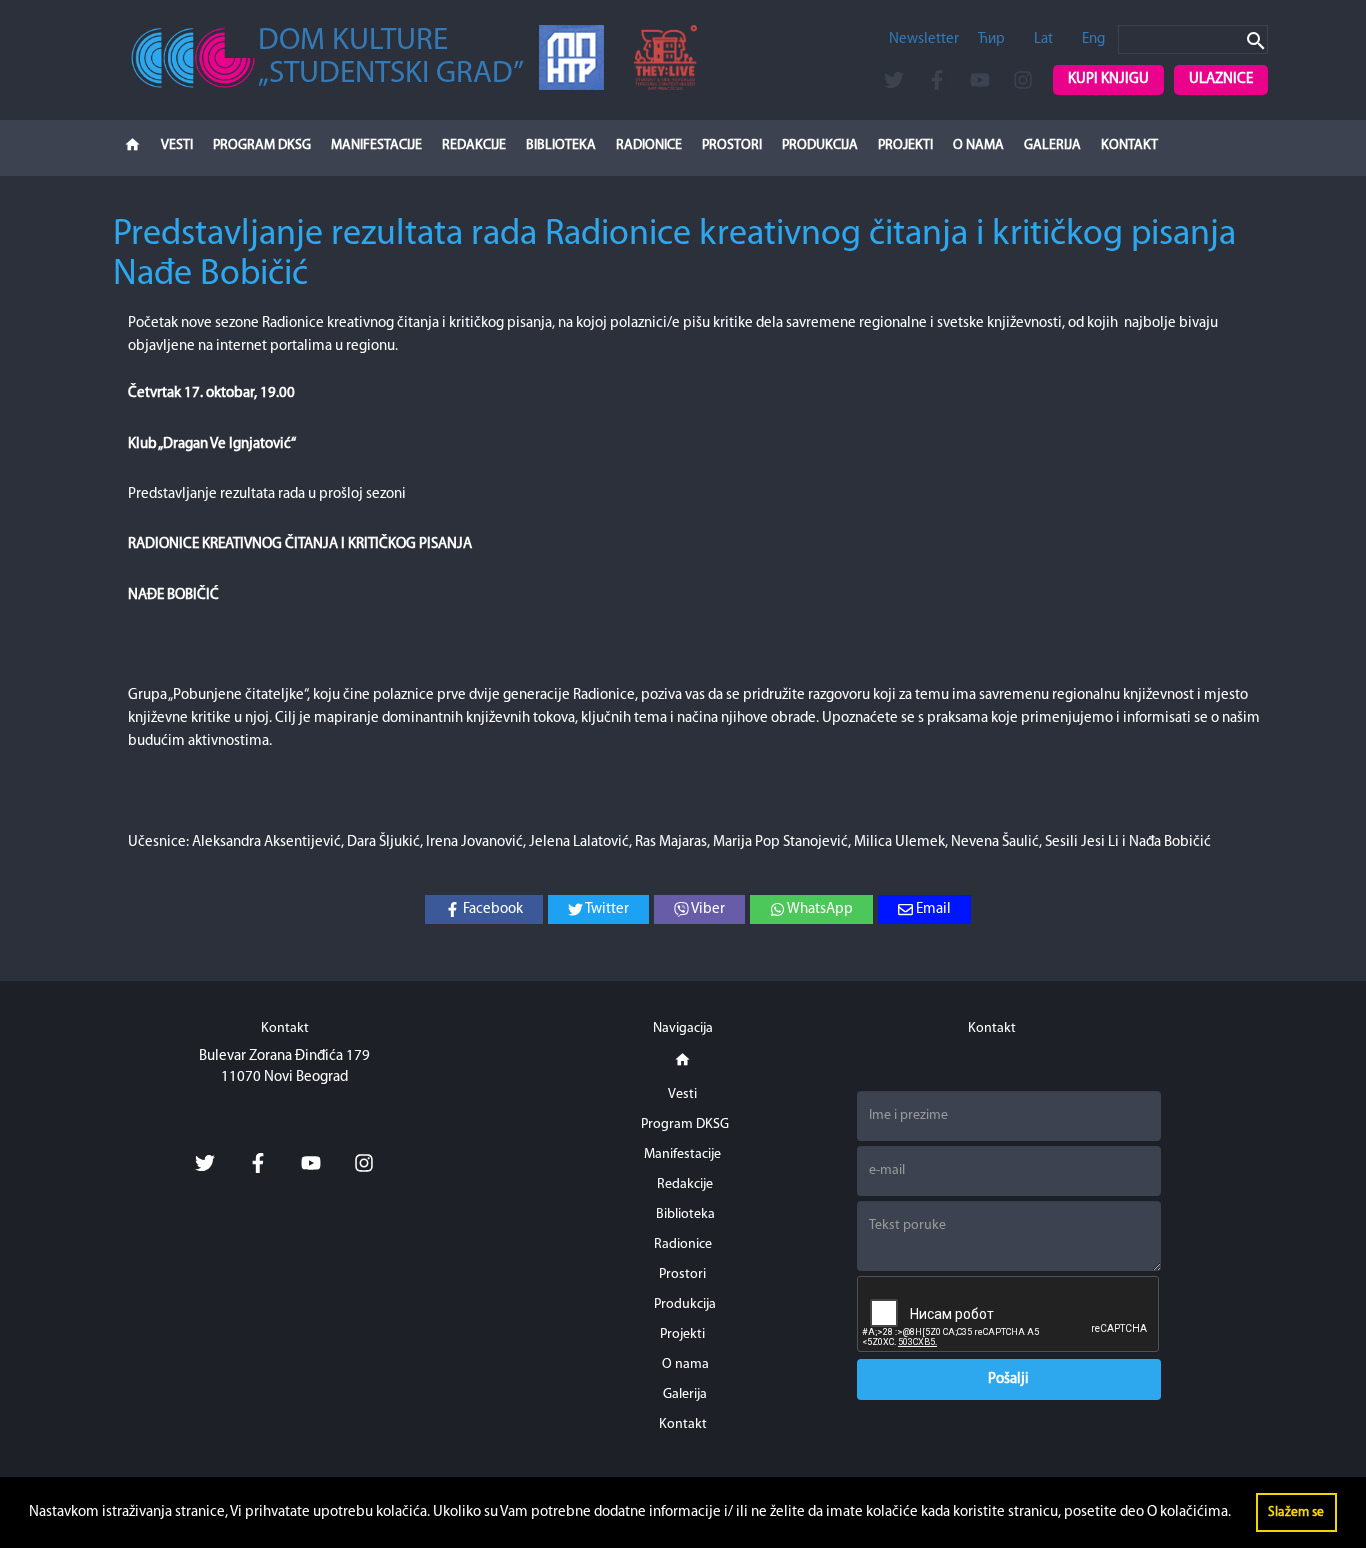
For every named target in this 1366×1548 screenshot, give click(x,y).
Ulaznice (1221, 79)
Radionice (649, 145)
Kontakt (1129, 145)
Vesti (177, 145)
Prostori (732, 145)
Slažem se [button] (1296, 1512)
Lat (1043, 39)
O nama (978, 145)
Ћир (991, 39)
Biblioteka (561, 145)
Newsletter (924, 39)
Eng (1093, 39)
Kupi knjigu (1108, 79)
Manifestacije (376, 145)
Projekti (905, 145)
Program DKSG (262, 145)
